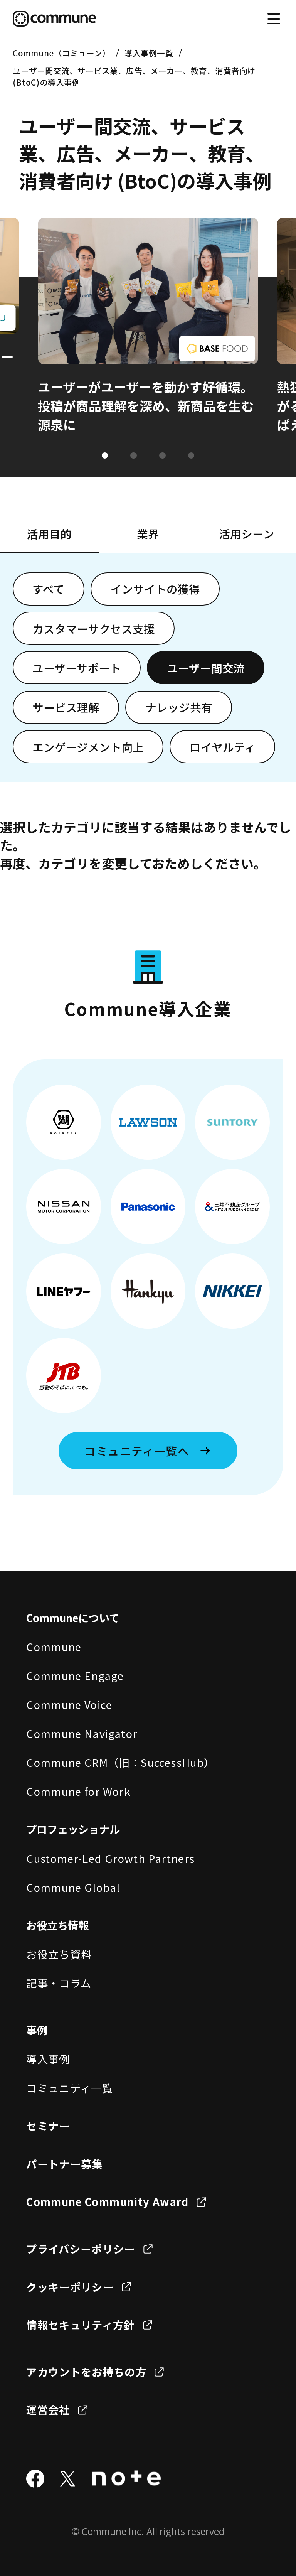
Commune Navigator (82, 1733)
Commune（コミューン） (61, 53)
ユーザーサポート (77, 668)
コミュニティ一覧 (70, 2088)
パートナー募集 (65, 2164)
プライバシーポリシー (81, 2249)
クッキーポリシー (70, 2287)
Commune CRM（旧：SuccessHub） (120, 1762)
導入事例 (48, 2059)
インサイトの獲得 (155, 589)
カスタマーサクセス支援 (94, 628)
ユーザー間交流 (206, 668)
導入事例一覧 (149, 53)
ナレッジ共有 (179, 707)
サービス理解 (66, 707)
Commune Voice (69, 1704)
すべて (49, 589)
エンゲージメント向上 (88, 747)
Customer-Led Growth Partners (110, 1858)
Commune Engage (75, 1675)
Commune (54, 1646)
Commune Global (73, 1887)
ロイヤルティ (223, 747)
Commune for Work (78, 1791)
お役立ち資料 (59, 1954)
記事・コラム (59, 1983)
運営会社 (48, 2409)
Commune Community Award (107, 2201)
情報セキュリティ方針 (81, 2325)
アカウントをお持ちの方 (86, 2372)
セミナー (48, 2126)
